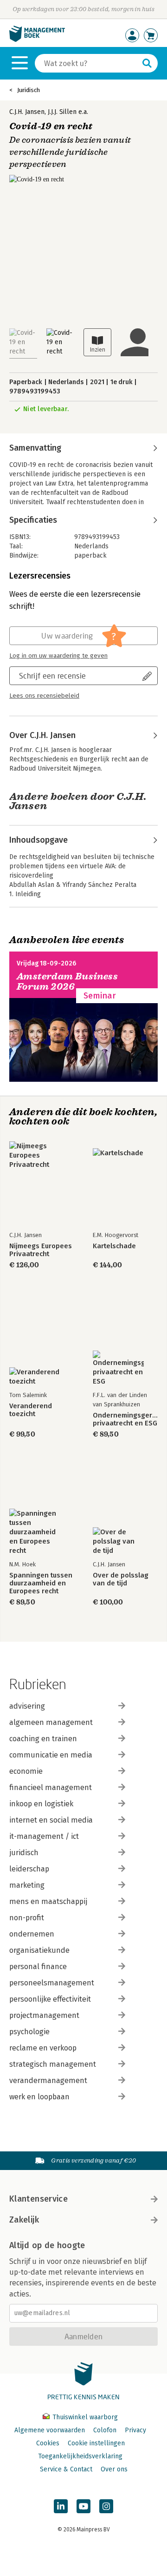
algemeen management (51, 1722)
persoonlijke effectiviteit (50, 1999)
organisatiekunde (39, 1950)
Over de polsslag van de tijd (121, 1579)
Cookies (48, 2443)
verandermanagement (48, 2080)
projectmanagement (44, 2015)
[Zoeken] (147, 63)
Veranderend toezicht (31, 1410)
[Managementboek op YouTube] (83, 2506)
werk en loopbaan (39, 2097)
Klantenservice (39, 2199)
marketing (27, 1885)
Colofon (105, 2430)
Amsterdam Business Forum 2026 (67, 982)
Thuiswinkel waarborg (84, 2417)
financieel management (51, 1787)
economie (26, 1771)
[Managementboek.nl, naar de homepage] (37, 40)
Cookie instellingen (96, 2443)
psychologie (29, 2032)
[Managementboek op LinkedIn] (61, 2506)
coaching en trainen (43, 1739)
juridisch (24, 1853)
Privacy (135, 2430)
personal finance (38, 1967)
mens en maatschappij (48, 1901)
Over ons (114, 2469)
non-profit (27, 1918)
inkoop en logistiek (41, 1804)
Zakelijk (24, 2220)
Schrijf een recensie (52, 676)
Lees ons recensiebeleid (44, 696)
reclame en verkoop (43, 2048)
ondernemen (32, 1934)
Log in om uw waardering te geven (58, 656)
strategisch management (53, 2064)
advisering (27, 1706)
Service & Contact (66, 2469)
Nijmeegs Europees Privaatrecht (41, 1250)
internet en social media (51, 1820)
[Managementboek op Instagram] (106, 2506)
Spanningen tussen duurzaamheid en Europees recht (41, 1583)
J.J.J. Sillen (62, 112)
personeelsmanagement (52, 1983)
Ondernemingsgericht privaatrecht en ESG (125, 1419)
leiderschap (29, 1869)
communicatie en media (51, 1755)
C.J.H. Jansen (27, 112)
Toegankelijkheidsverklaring (80, 2456)
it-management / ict (44, 1836)
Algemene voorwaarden (50, 2430)
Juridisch (29, 90)
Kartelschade (114, 1246)
